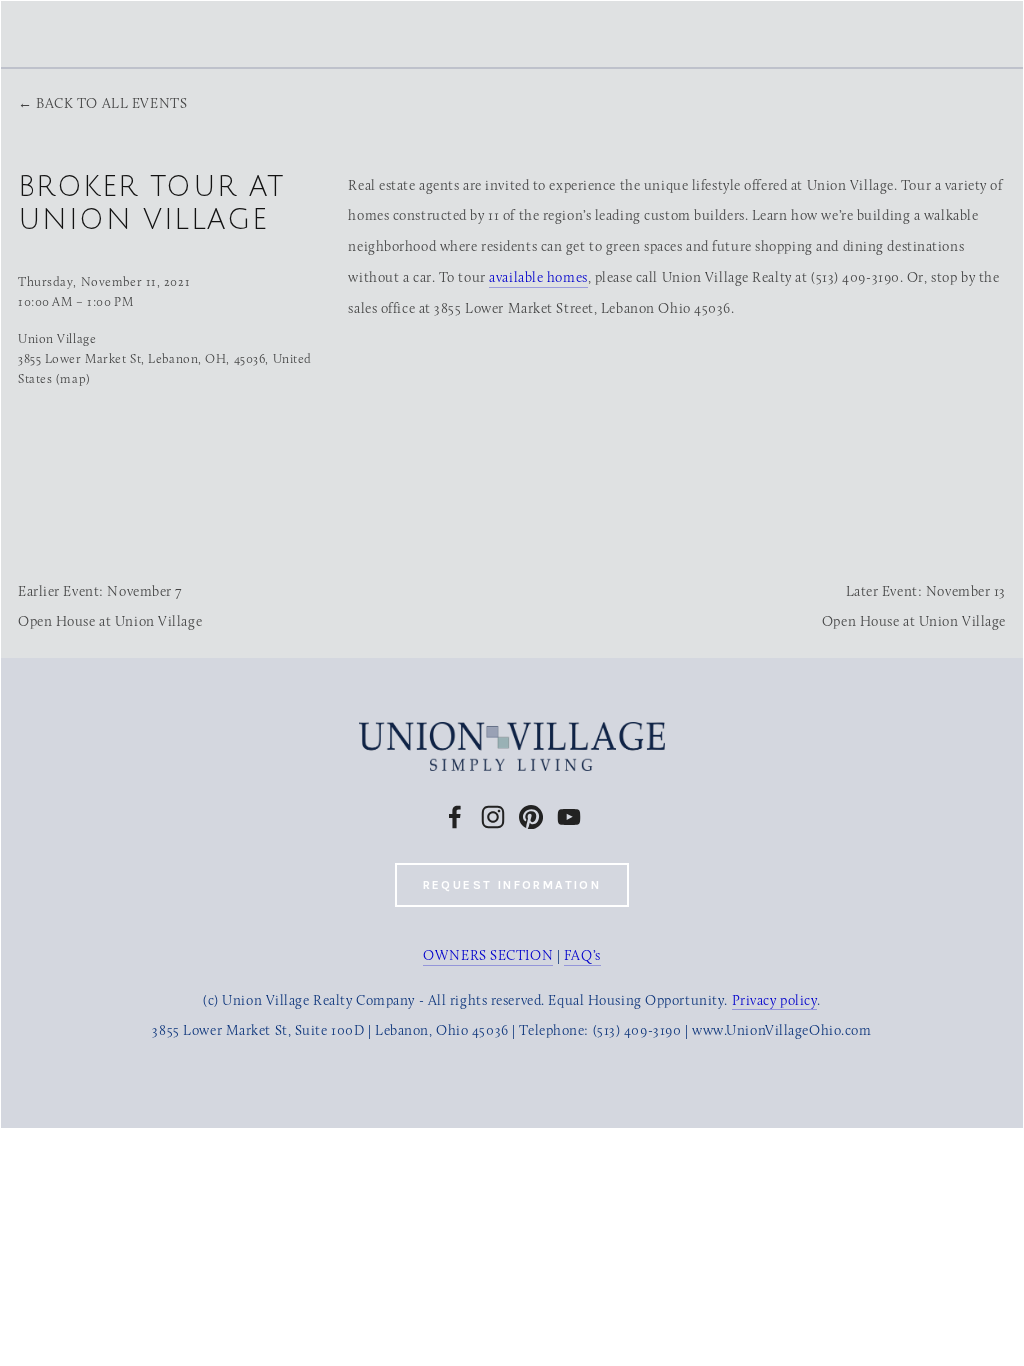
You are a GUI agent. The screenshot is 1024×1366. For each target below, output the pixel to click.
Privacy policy (775, 1000)
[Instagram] (493, 817)
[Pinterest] (531, 817)
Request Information (512, 885)
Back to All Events (111, 103)
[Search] (192, 33)
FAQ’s (582, 955)
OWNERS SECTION (488, 955)
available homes (538, 277)
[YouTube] (569, 817)
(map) (73, 378)
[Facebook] (455, 817)
